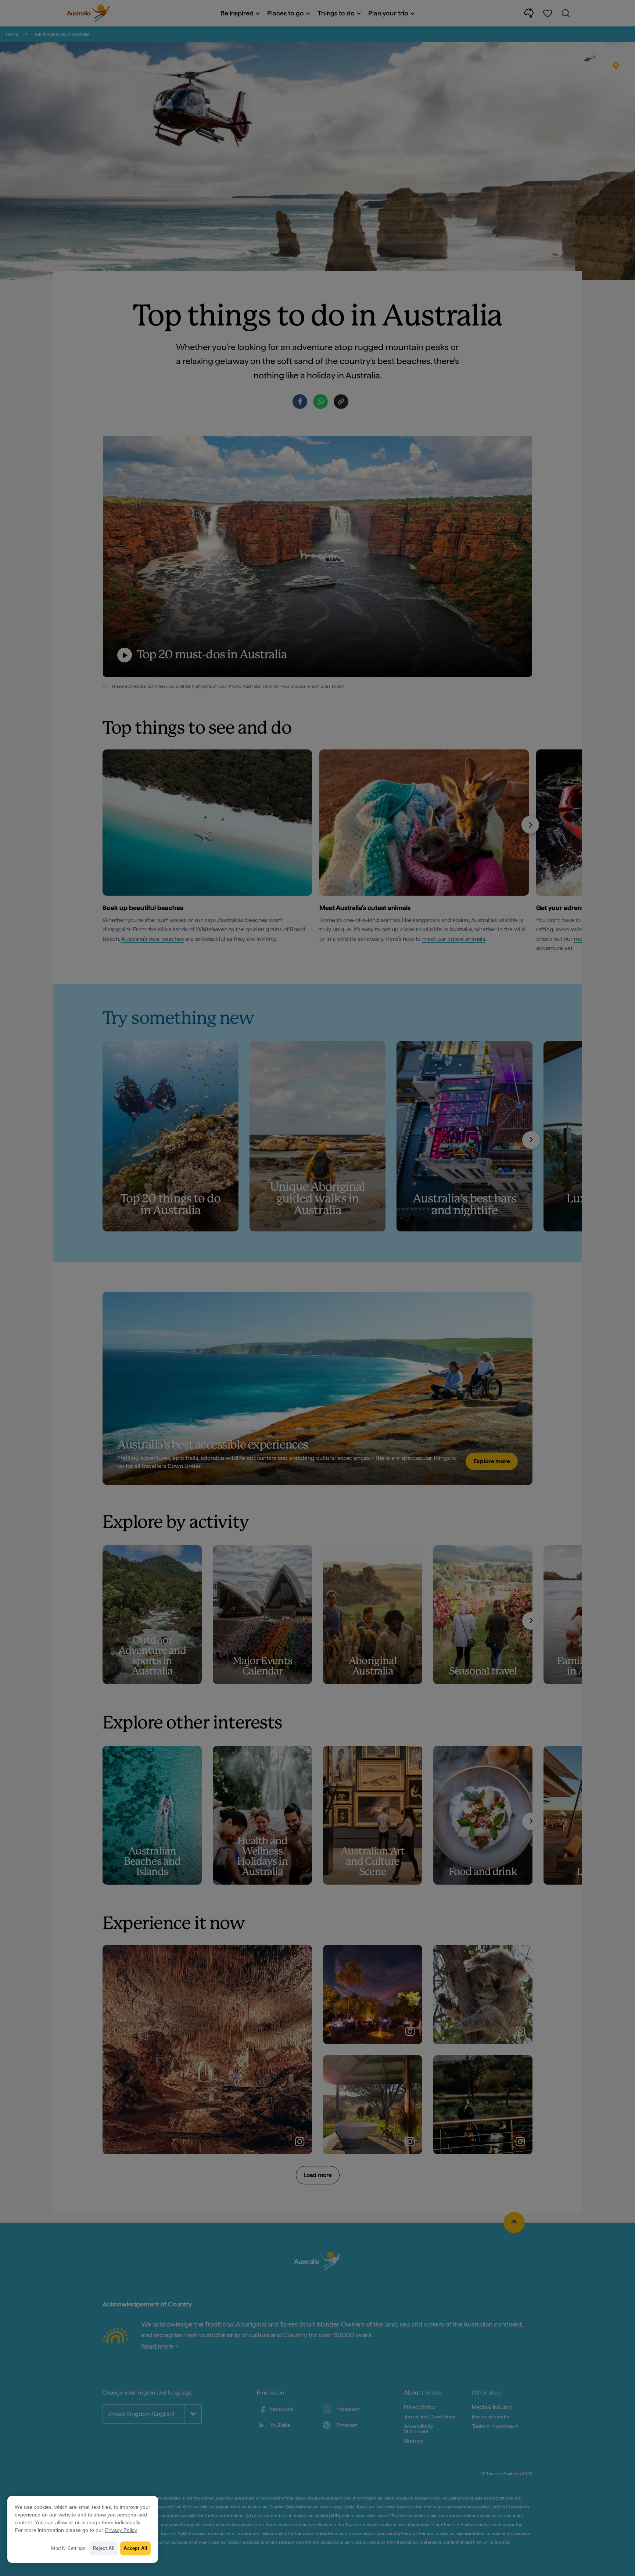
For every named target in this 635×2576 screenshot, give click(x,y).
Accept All (135, 2548)
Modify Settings (68, 2548)
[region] (83, 2529)
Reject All (104, 2548)
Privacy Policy (121, 2530)
